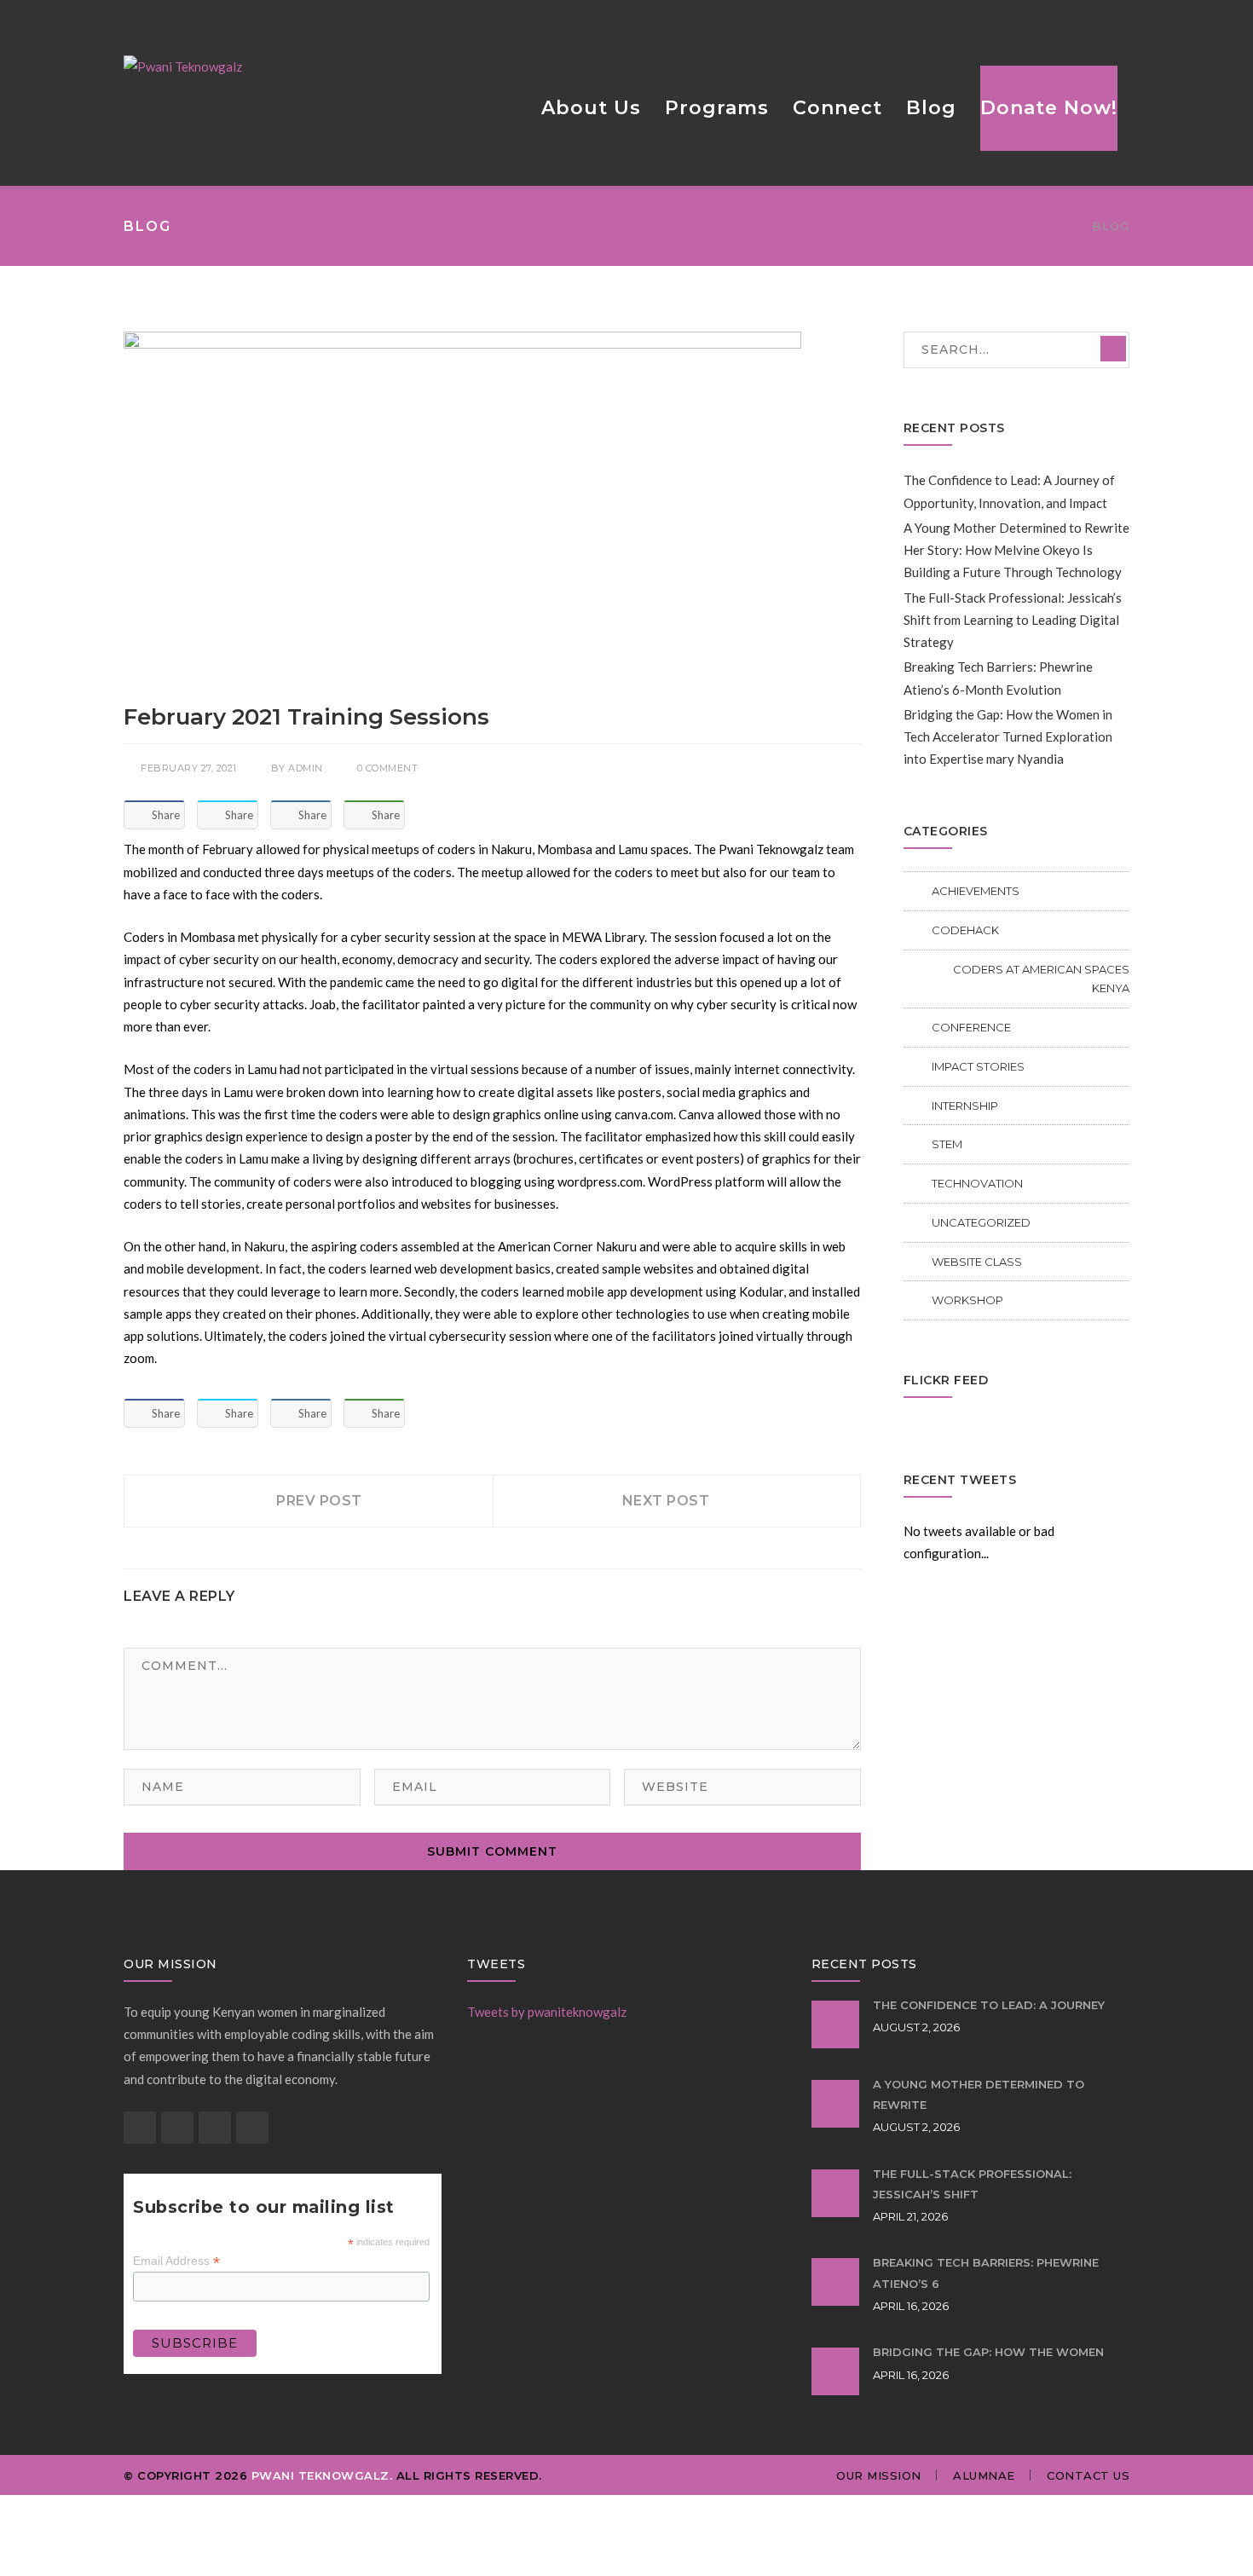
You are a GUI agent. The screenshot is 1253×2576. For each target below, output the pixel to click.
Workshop (967, 1300)
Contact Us (1088, 2475)
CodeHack (965, 930)
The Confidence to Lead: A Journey (989, 2005)
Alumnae (984, 2475)
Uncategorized (981, 1222)
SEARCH (1113, 349)
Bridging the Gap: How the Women (988, 2352)
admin (306, 768)
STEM (947, 1144)
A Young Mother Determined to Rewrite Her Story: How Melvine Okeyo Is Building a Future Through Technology (1016, 550)
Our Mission (879, 2475)
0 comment (388, 768)
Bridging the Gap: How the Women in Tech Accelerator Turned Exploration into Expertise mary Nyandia (1008, 737)
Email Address (176, 2261)
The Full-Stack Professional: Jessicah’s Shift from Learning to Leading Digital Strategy (1013, 620)
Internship (965, 1106)
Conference (971, 1027)
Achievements (976, 891)
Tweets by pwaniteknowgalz (547, 2012)
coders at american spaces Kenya (1041, 979)
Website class (977, 1262)
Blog (1111, 226)
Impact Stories (978, 1066)
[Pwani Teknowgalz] (183, 65)
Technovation (977, 1183)
